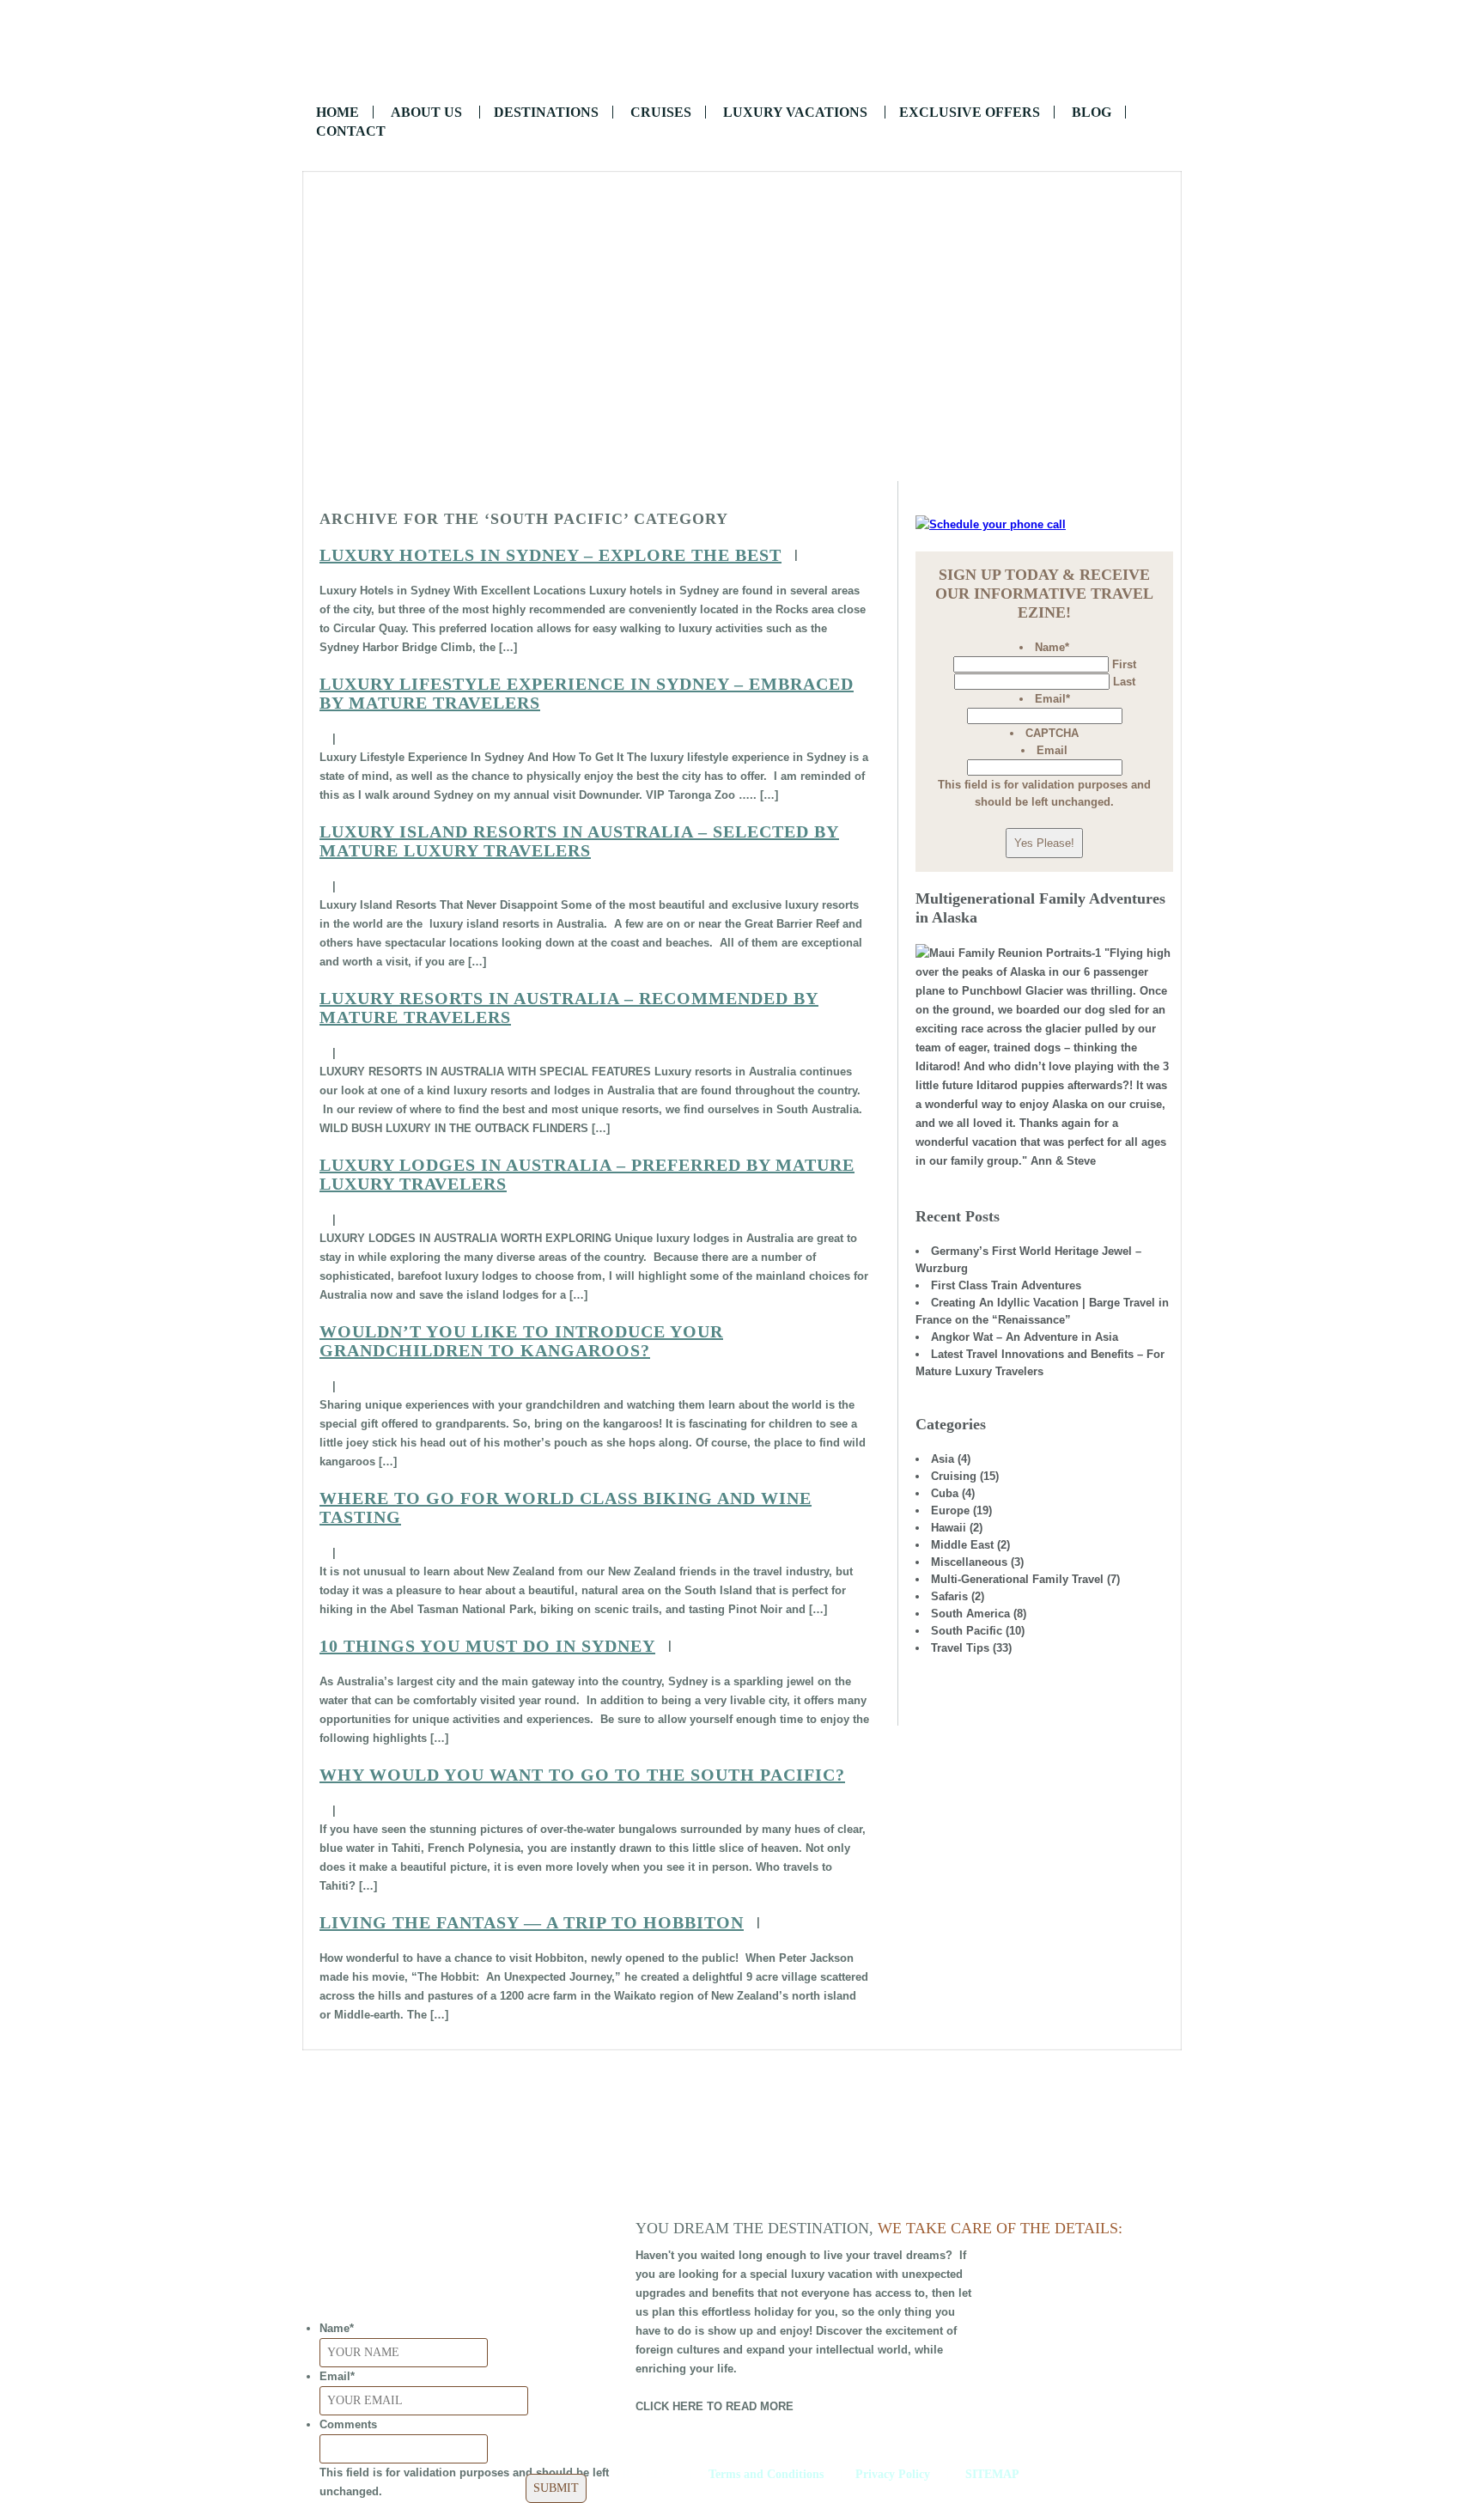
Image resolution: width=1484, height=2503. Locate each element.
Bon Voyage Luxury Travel (742, 52)
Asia (943, 1459)
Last (1124, 682)
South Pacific (967, 1631)
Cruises (661, 112)
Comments (348, 2424)
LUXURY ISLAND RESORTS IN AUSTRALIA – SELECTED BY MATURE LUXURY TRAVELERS (579, 841)
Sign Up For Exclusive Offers (742, 432)
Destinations (546, 112)
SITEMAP (992, 2474)
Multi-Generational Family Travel (1017, 1579)
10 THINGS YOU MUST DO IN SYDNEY (487, 1646)
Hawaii (949, 1528)
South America (970, 1614)
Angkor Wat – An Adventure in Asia (1025, 1337)
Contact (351, 131)
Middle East (962, 1545)
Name (1052, 647)
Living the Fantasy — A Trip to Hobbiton (532, 1922)
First (1124, 664)
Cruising (954, 1476)
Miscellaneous (969, 1562)
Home (338, 112)
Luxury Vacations (795, 112)
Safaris (949, 1596)
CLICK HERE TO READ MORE (715, 2406)
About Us (426, 112)
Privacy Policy (893, 2474)
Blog (1092, 112)
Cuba (945, 1493)
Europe (950, 1510)
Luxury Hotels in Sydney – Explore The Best (550, 555)
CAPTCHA (1052, 733)
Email (1052, 699)
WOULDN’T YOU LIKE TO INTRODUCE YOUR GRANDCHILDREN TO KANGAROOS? (521, 1341)
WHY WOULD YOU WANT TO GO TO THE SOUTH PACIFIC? (582, 1775)
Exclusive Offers (970, 112)
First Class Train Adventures (1006, 1285)
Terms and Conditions (766, 2474)
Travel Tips (960, 1648)
